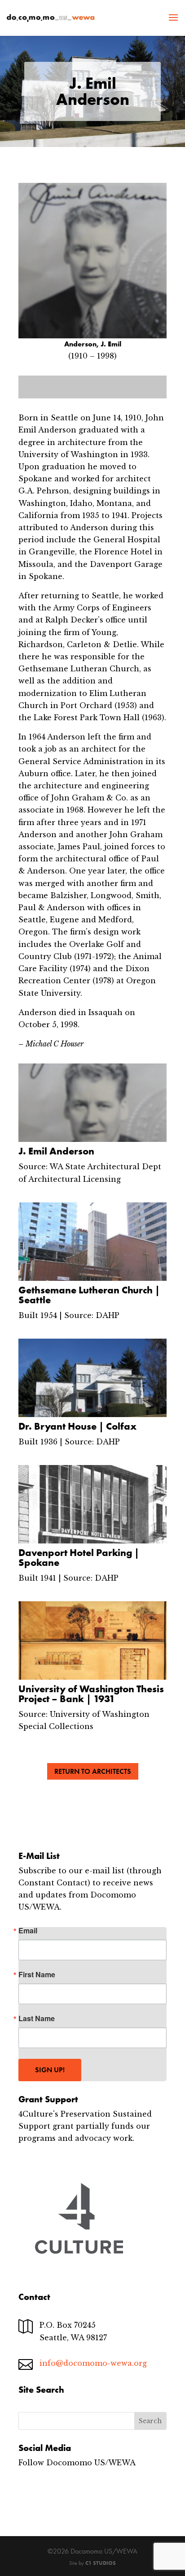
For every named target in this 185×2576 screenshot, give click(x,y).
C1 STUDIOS (101, 2563)
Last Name (37, 2018)
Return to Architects (93, 1771)
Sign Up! (50, 2070)
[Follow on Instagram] (44, 2490)
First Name (37, 1975)
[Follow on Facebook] (26, 2490)
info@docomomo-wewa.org (93, 2363)
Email (28, 1931)
